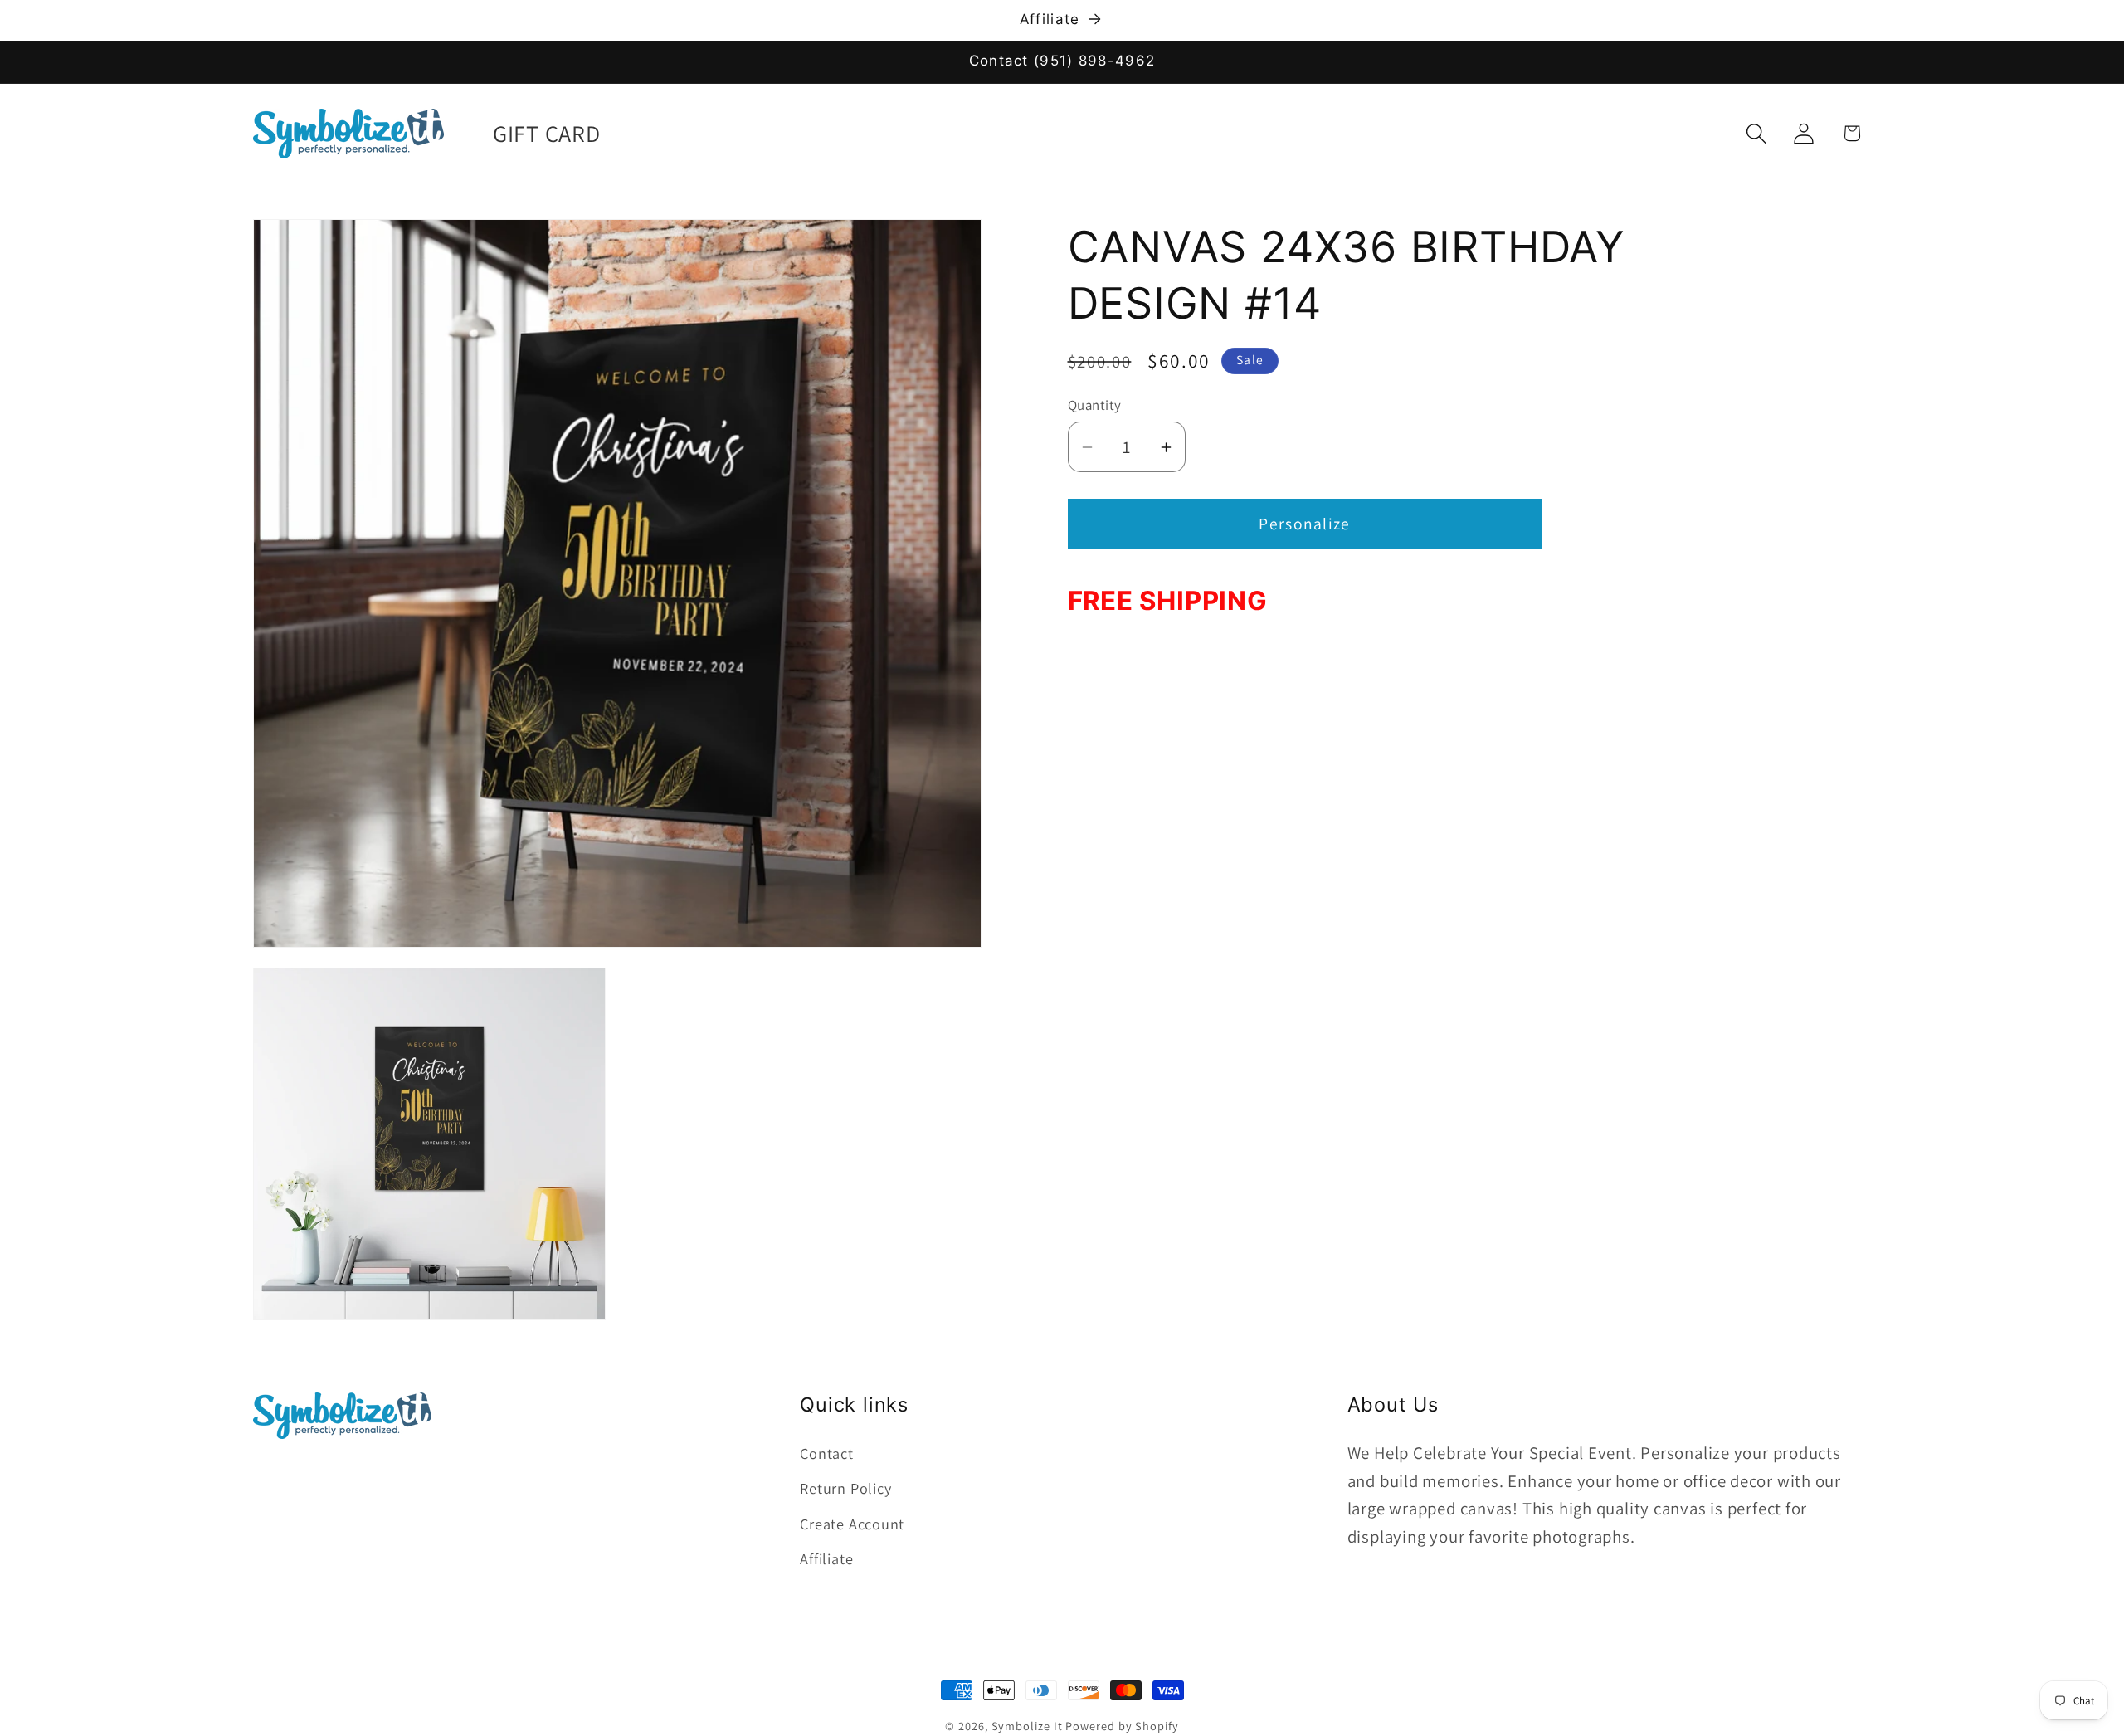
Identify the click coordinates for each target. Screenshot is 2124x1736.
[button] (1757, 133)
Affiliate (826, 1558)
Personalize (1304, 524)
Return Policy (845, 1488)
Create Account (852, 1524)
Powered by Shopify (1122, 1726)
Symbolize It (1027, 1726)
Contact (826, 1453)
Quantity (1095, 405)
